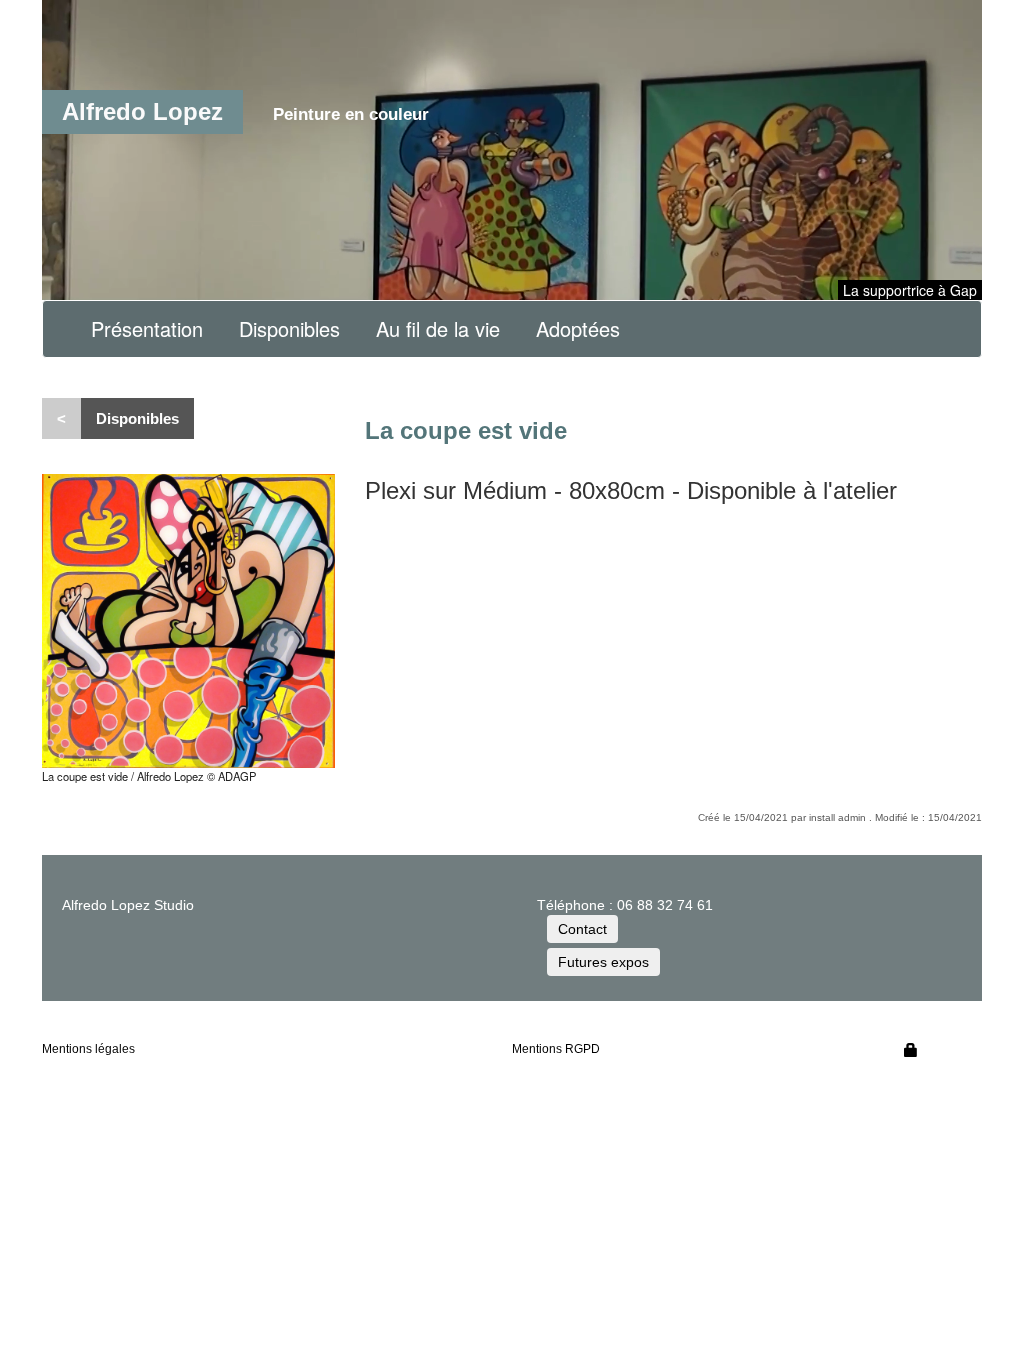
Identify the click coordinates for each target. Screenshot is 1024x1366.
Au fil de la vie (438, 328)
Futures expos (603, 962)
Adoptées (578, 328)
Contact (582, 929)
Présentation (147, 328)
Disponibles (289, 328)
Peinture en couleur (351, 114)
